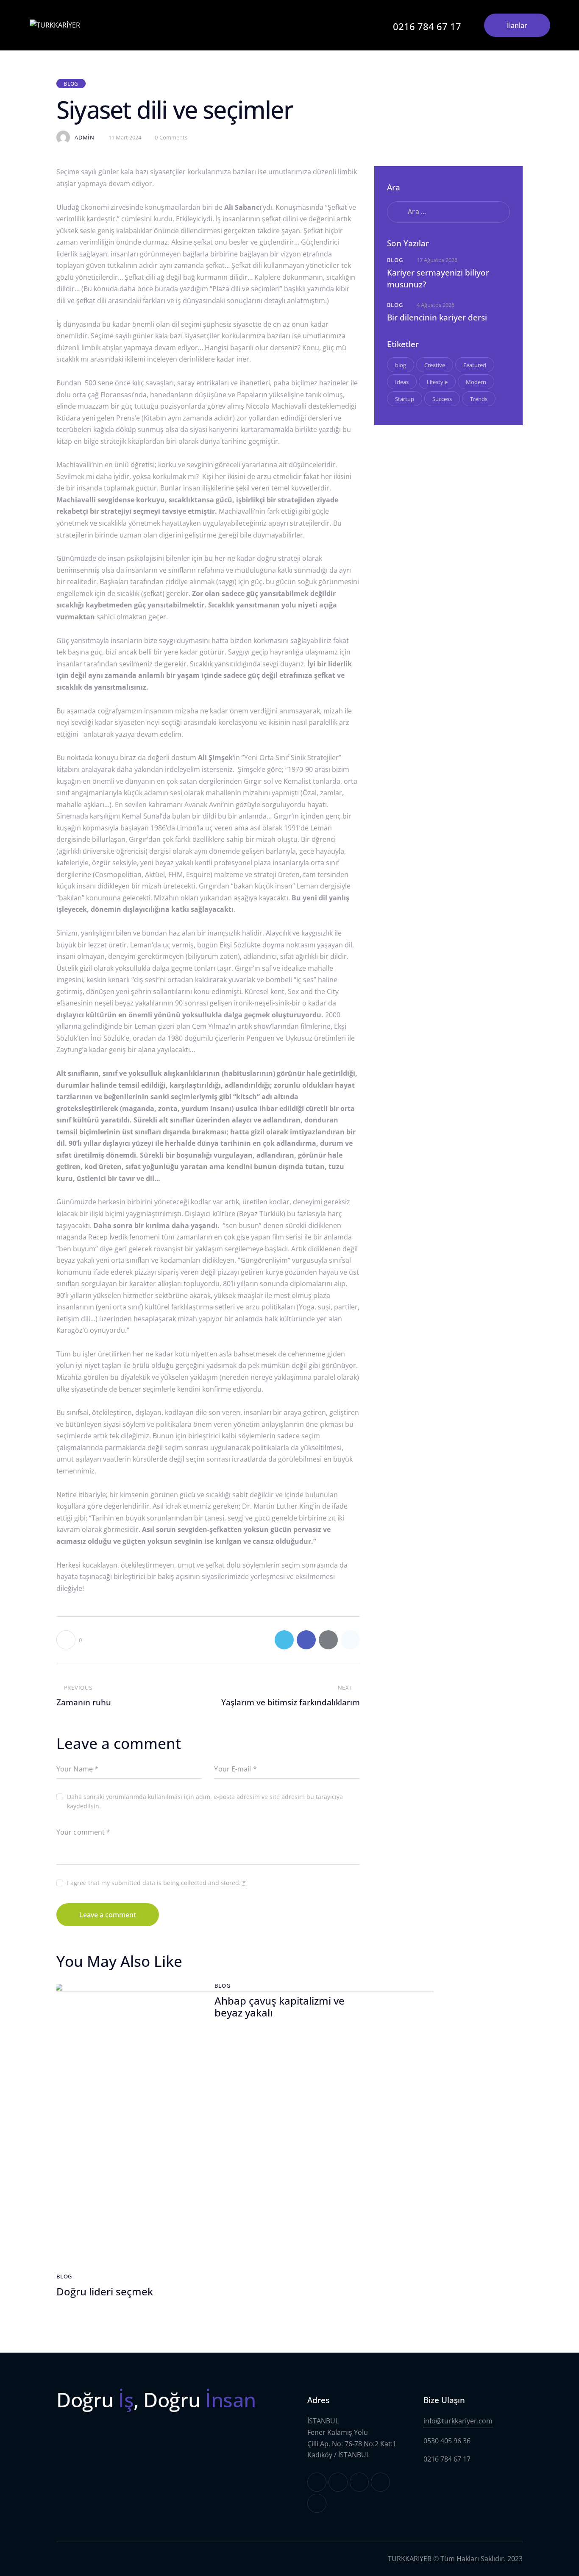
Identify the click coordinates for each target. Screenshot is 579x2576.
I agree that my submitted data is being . (156, 1883)
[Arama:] (448, 212)
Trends (479, 399)
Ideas (402, 382)
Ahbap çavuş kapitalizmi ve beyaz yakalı (280, 2007)
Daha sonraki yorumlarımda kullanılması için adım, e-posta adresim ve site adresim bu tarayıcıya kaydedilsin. (205, 1801)
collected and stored (210, 1883)
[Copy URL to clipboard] (350, 1640)
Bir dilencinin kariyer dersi (437, 317)
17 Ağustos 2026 (437, 260)
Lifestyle (437, 382)
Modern (476, 382)
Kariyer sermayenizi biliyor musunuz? (438, 279)
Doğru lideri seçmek (105, 2292)
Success (442, 399)
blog (401, 365)
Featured (475, 365)
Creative (435, 365)
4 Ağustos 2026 (436, 305)
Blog (71, 84)
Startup (405, 399)
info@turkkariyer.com (458, 2421)
